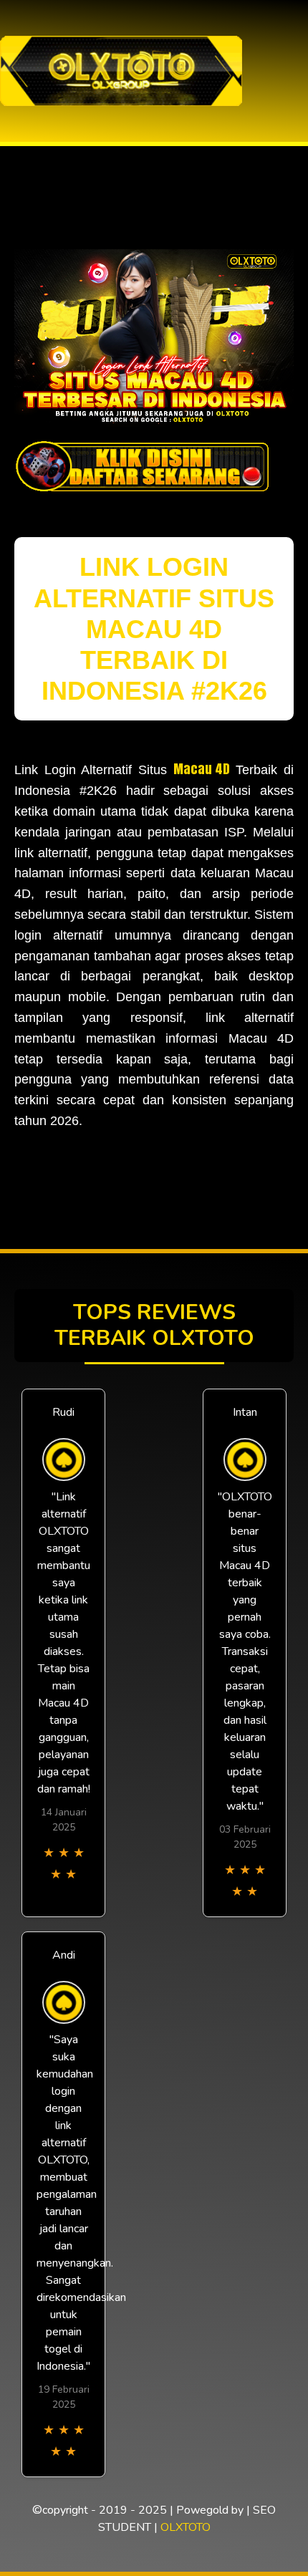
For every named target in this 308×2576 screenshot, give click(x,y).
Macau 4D (202, 769)
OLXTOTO (186, 2527)
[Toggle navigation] (293, 71)
